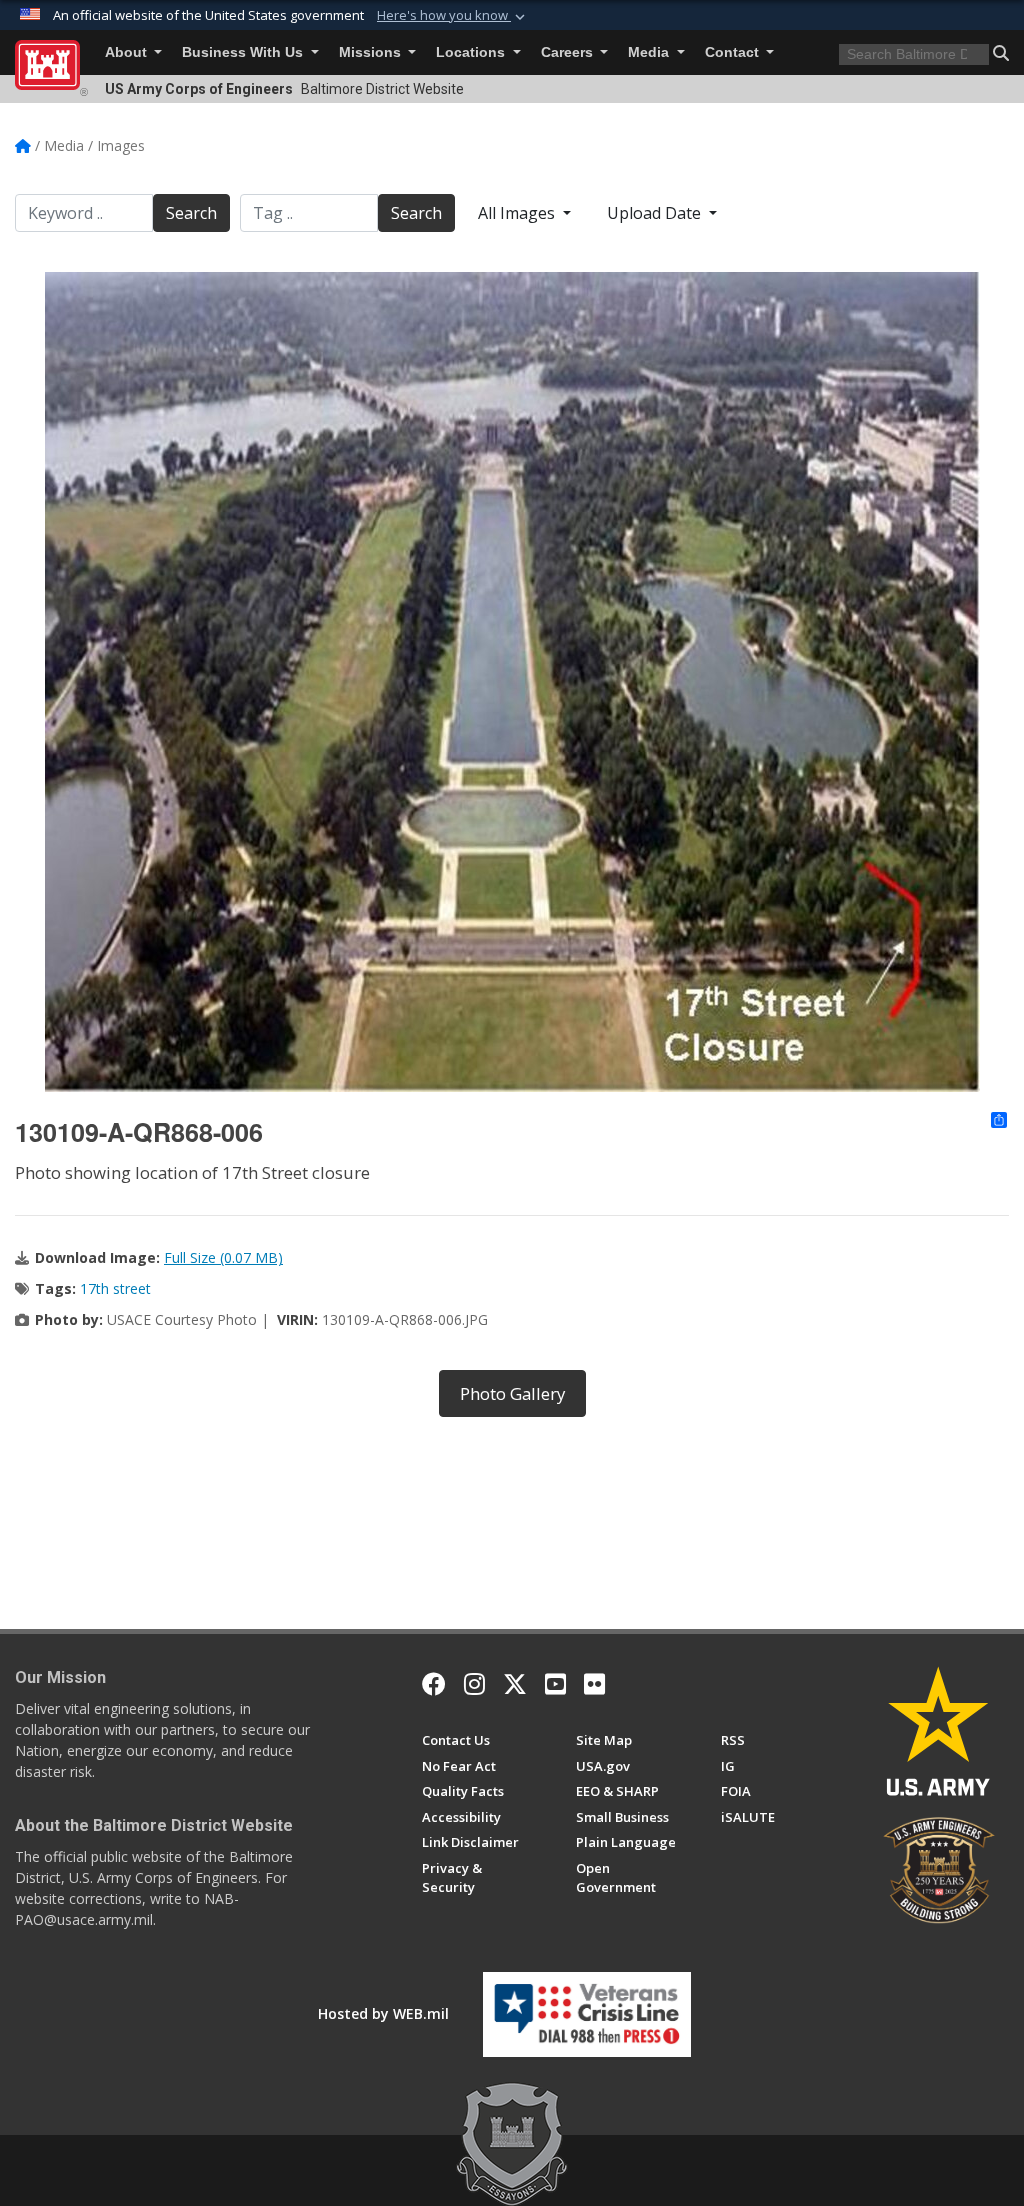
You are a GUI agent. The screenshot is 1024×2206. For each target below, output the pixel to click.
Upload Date (656, 213)
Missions (372, 52)
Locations (472, 52)
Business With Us (244, 52)
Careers (569, 52)
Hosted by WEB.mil (383, 2013)
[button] (453, 16)
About (128, 52)
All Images (518, 213)
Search (191, 213)
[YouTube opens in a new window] (555, 1684)
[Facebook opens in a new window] (434, 1684)
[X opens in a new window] (515, 1684)
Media (650, 52)
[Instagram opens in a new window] (474, 1684)
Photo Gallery (512, 1393)
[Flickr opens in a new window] (594, 1684)
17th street (115, 1288)
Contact (734, 52)
